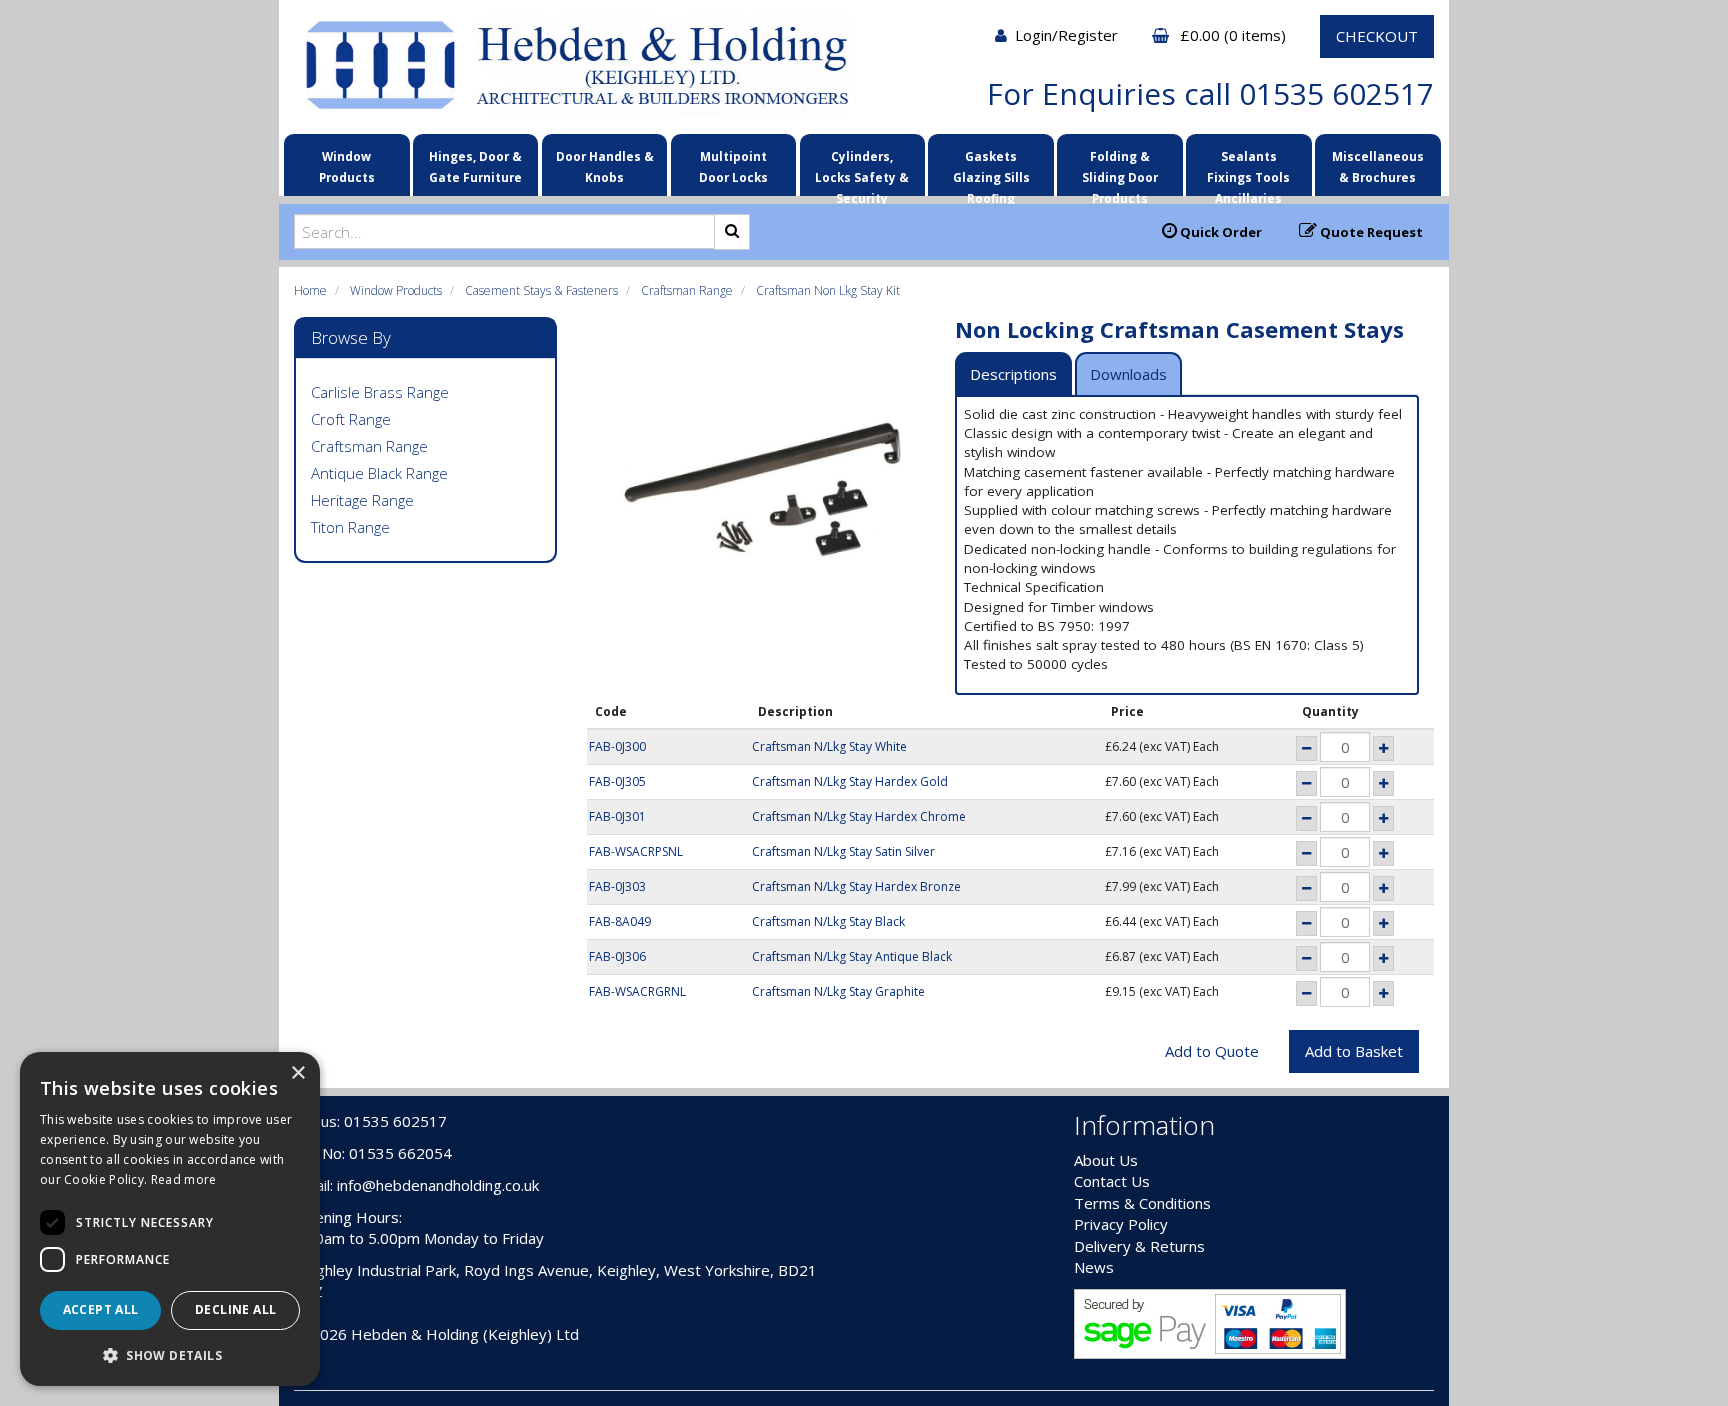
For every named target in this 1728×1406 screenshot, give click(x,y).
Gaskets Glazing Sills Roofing (991, 170)
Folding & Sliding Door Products (1120, 170)
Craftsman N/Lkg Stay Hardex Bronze (856, 886)
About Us (1106, 1160)
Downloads (1128, 374)
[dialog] (170, 1219)
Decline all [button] (235, 1309)
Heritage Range (362, 500)
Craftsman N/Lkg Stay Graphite (838, 991)
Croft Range (351, 419)
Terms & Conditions (1142, 1203)
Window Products (347, 166)
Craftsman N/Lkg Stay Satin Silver (843, 851)
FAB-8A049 (620, 921)
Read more (184, 1179)
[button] (170, 1354)
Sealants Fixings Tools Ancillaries (1248, 170)
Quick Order (1219, 232)
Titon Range (350, 527)
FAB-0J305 (617, 781)
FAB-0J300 (617, 746)
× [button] (297, 1073)
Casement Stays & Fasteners (541, 290)
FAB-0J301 (617, 816)
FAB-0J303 (617, 886)
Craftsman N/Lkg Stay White (829, 746)
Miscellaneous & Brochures (1378, 166)
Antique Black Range (379, 473)
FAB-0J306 (617, 956)
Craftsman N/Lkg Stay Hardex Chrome (859, 816)
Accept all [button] (101, 1309)
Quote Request (1370, 232)
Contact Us (1112, 1181)
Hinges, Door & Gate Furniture (475, 166)
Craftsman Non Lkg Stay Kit (828, 290)
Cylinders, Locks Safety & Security (862, 170)
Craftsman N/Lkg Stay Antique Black (852, 956)
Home (310, 290)
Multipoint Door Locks (733, 166)
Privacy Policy (1121, 1224)
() (1235, 35)
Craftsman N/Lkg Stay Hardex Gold (850, 781)
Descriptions (1013, 374)
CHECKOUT (1377, 36)
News (1094, 1267)
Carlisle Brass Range (380, 392)
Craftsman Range (687, 290)
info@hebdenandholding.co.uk (438, 1185)
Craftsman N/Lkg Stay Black (828, 921)
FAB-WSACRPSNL (636, 851)
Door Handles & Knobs (605, 166)
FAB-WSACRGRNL (637, 991)
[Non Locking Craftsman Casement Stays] (763, 492)
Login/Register (1068, 35)
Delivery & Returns (1139, 1246)
